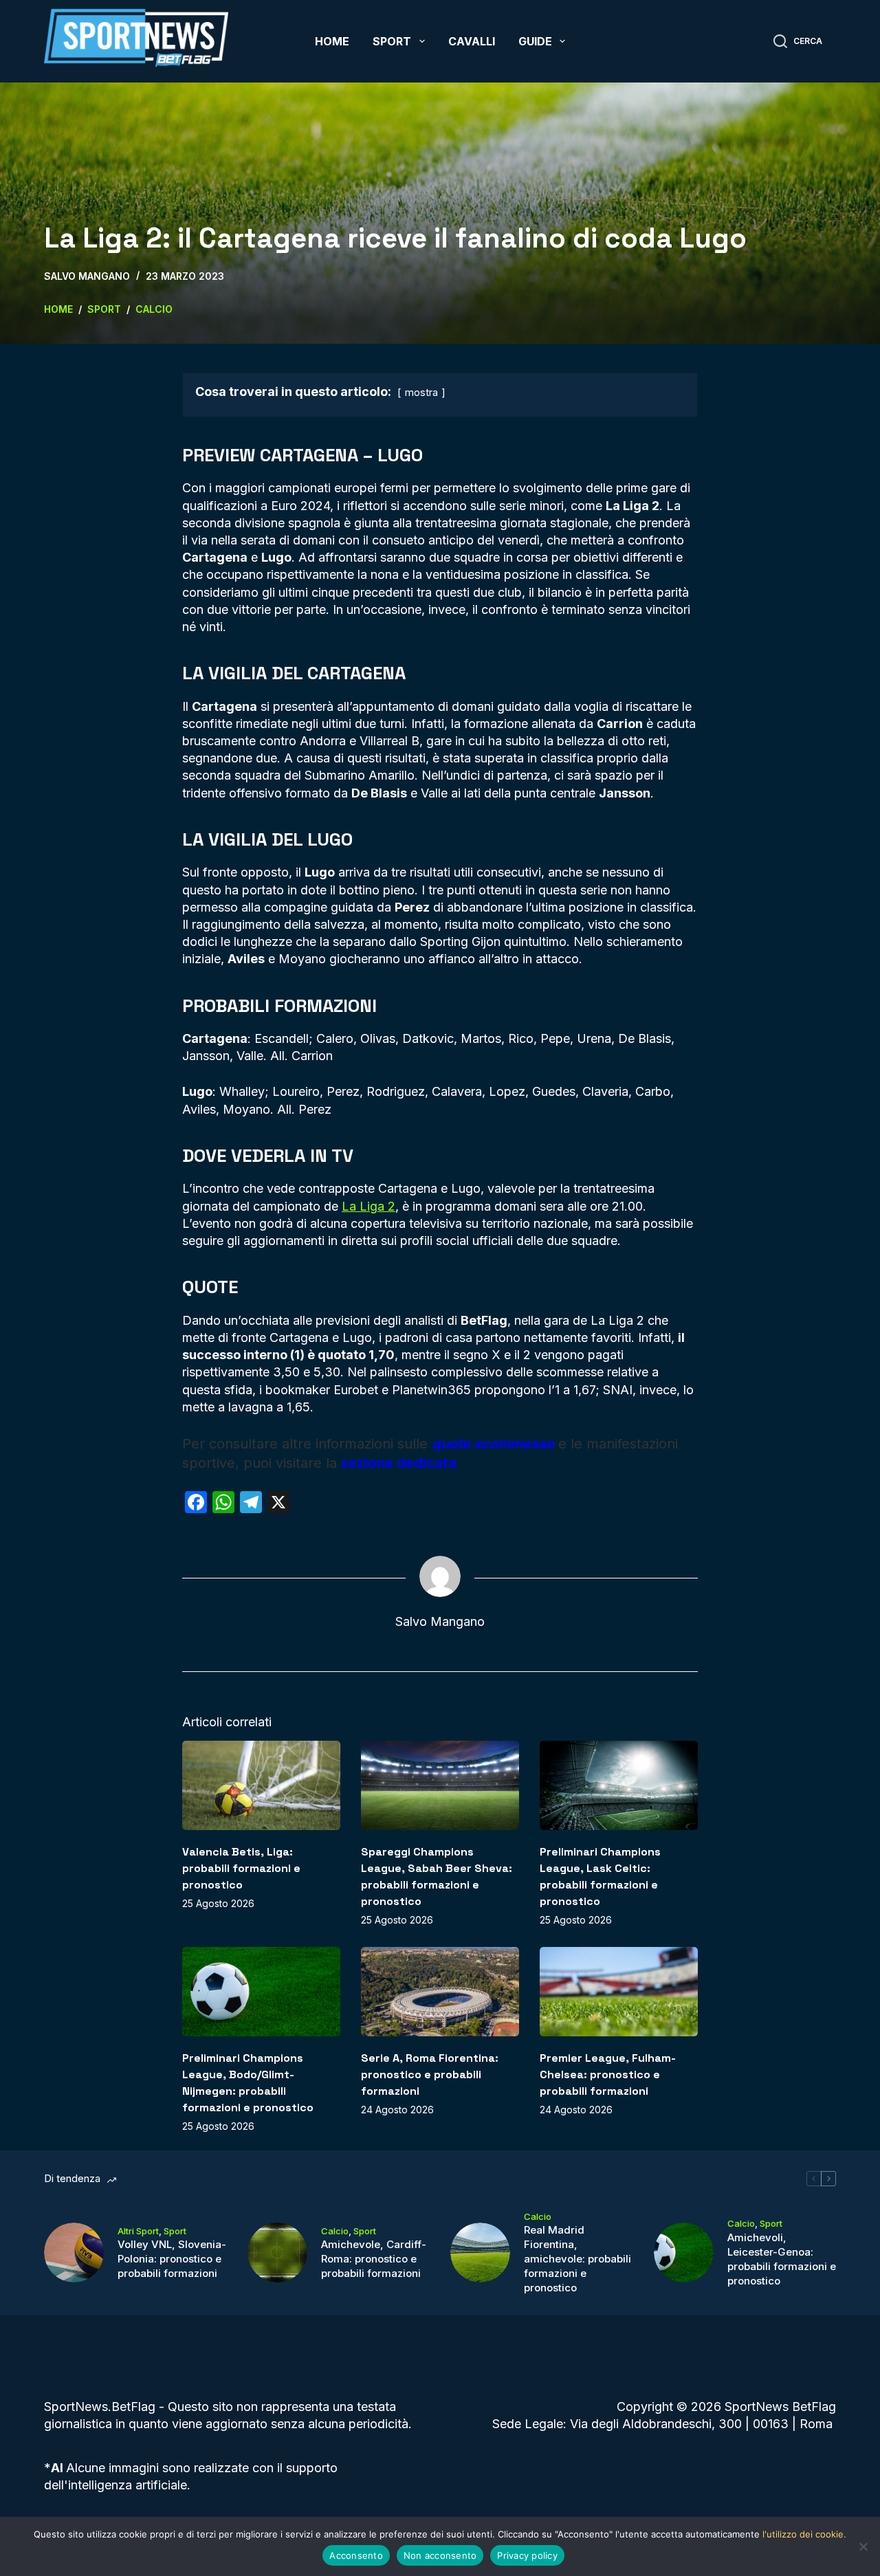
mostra (421, 392)
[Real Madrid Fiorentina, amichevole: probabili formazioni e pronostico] (480, 2253)
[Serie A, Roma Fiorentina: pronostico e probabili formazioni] (440, 1991)
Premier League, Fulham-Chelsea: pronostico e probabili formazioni (608, 2074)
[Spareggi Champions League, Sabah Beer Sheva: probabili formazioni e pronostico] (440, 1785)
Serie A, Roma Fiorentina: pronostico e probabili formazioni (430, 2074)
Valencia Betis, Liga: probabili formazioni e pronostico (241, 1868)
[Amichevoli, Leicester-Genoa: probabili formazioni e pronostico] (684, 2253)
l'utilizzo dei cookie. (804, 2534)
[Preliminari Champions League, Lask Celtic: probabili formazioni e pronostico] (619, 1785)
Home (332, 41)
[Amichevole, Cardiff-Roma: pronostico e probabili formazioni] (277, 2253)
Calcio (335, 2231)
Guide (535, 41)
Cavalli (472, 41)
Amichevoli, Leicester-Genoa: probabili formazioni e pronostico (782, 2259)
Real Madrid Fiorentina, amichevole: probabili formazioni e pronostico (577, 2259)
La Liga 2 (368, 1206)
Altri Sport (138, 2231)
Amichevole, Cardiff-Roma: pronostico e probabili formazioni (374, 2259)
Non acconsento (440, 2555)
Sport (392, 41)
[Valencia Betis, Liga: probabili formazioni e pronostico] (261, 1785)
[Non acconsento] (863, 2546)
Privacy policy (527, 2555)
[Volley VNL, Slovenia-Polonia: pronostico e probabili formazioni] (74, 2253)
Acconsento (356, 2555)
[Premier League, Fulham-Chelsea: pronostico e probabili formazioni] (619, 1991)
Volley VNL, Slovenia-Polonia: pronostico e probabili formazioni (172, 2259)
